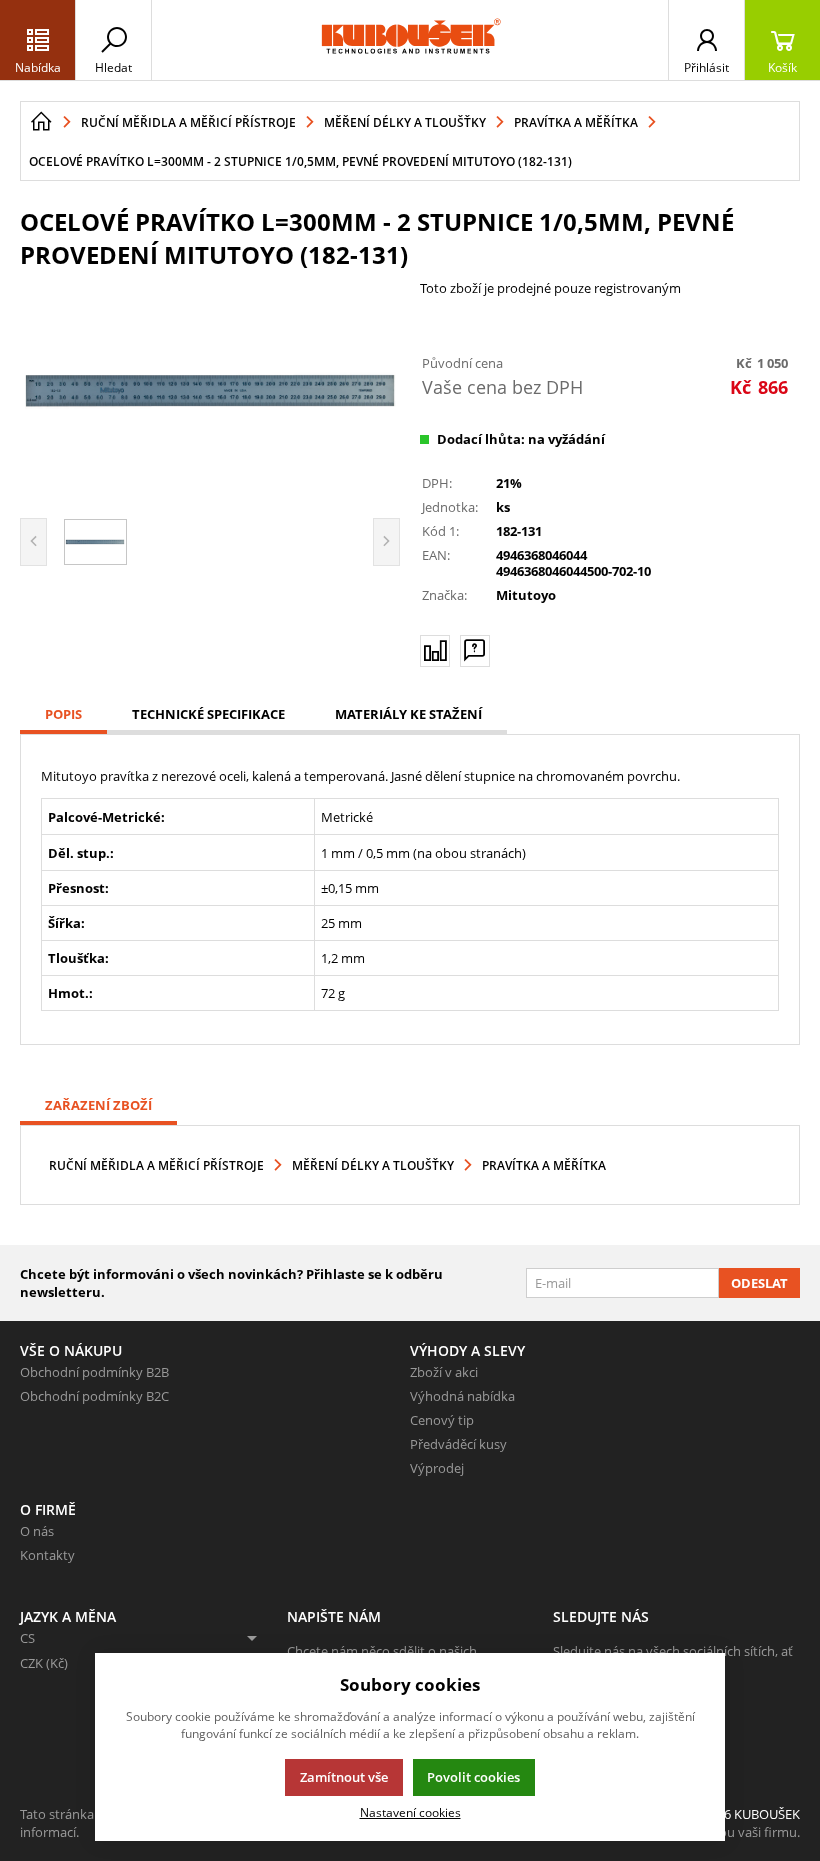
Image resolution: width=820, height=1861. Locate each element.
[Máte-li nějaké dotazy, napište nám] (475, 651)
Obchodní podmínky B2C (94, 1396)
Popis (63, 714)
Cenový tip (442, 1420)
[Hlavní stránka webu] (41, 122)
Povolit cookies (473, 1777)
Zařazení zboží (98, 1105)
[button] (38, 40)
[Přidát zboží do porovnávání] (435, 651)
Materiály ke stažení (408, 714)
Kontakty (47, 1555)
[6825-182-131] (210, 391)
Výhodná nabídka (462, 1396)
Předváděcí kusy (458, 1444)
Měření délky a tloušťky (373, 1165)
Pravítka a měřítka (544, 1165)
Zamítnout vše (344, 1777)
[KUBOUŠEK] (410, 40)
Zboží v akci (444, 1372)
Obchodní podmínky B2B (94, 1372)
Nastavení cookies (410, 1812)
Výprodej (437, 1468)
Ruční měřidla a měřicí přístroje (156, 1165)
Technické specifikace (208, 714)
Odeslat (759, 1283)
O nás (37, 1531)
